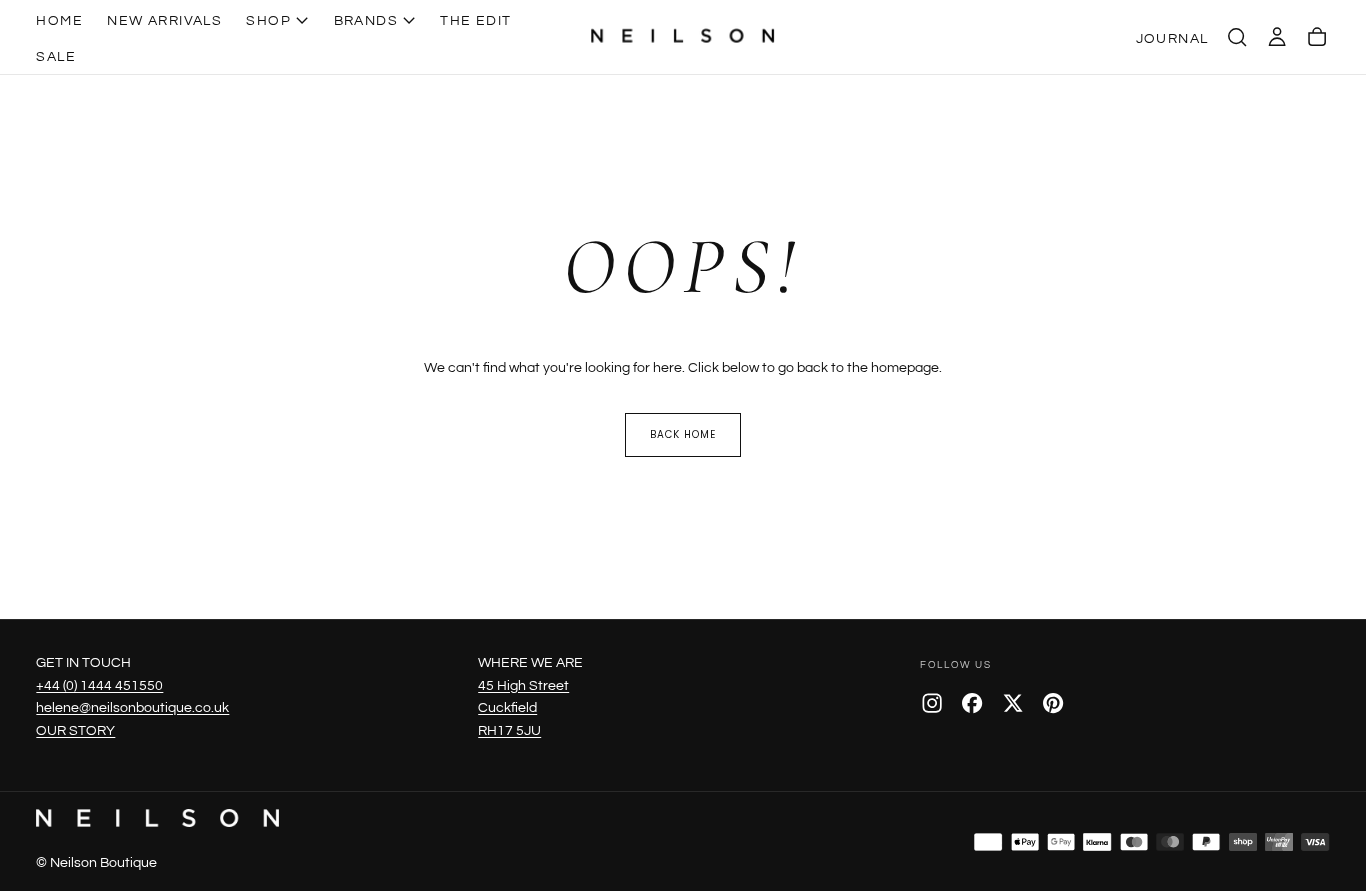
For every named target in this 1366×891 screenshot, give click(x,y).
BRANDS (366, 20)
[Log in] (1277, 37)
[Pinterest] (1053, 703)
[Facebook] (972, 703)
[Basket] (1317, 37)
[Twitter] (1013, 703)
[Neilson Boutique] (157, 818)
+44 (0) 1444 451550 (99, 685)
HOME (59, 20)
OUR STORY (75, 730)
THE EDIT (475, 20)
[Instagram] (932, 703)
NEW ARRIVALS (164, 20)
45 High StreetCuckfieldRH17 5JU (523, 708)
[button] (1237, 37)
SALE (56, 56)
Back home (683, 434)
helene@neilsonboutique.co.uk (132, 707)
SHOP (268, 20)
